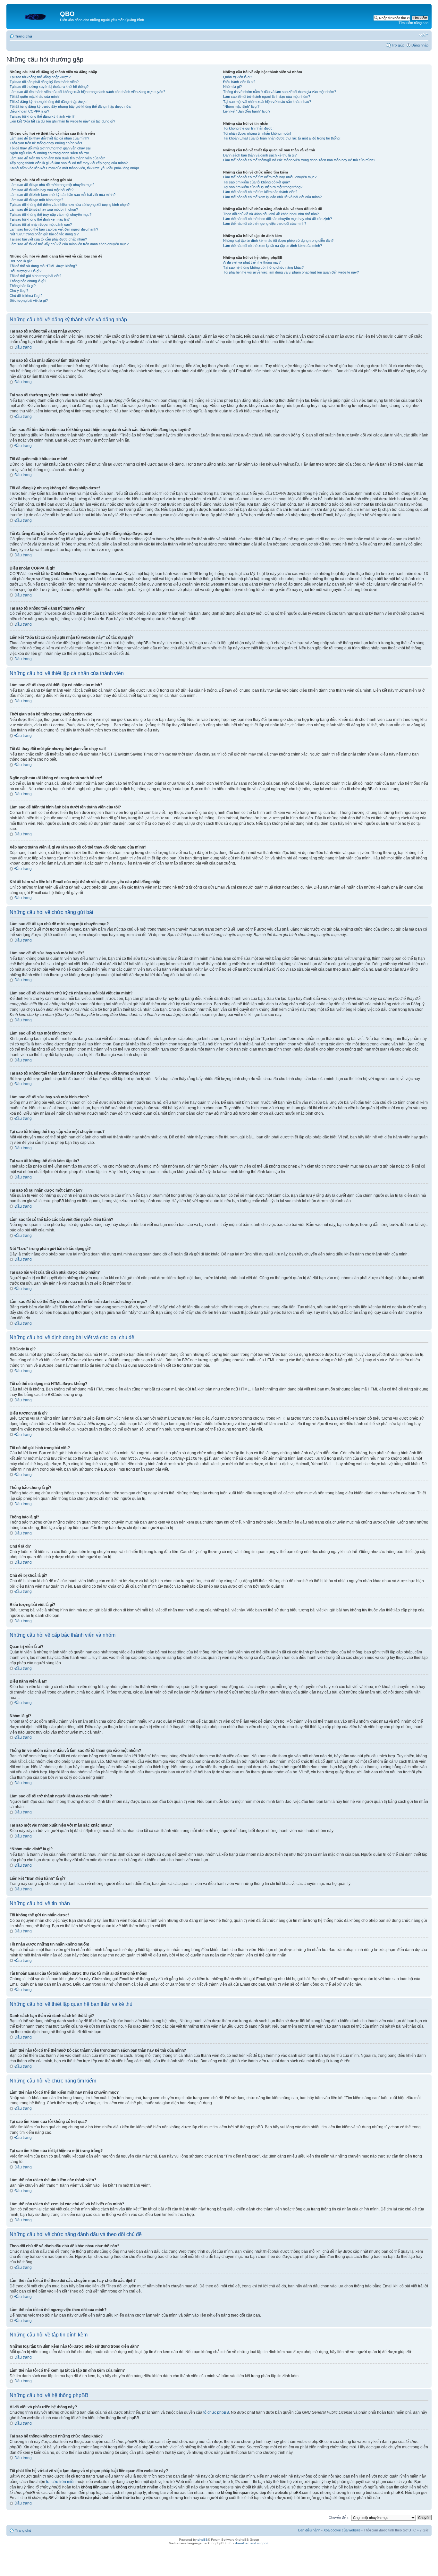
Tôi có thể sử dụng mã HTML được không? (43, 266)
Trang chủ (24, 36)
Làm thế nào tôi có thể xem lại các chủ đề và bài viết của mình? (272, 197)
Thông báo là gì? (23, 286)
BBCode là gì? (21, 261)
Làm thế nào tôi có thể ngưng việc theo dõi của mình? (265, 224)
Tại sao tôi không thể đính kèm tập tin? (40, 219)
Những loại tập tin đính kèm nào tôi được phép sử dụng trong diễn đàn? (278, 241)
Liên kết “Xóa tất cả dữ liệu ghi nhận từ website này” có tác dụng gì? (62, 121)
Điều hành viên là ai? (239, 82)
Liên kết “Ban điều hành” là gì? (247, 111)
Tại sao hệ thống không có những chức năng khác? (263, 267)
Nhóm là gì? (232, 87)
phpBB (203, 2540)
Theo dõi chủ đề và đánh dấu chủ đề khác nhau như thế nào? (271, 214)
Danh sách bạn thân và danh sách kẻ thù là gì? (260, 155)
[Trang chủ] (34, 16)
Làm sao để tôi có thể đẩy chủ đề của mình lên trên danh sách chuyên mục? (69, 244)
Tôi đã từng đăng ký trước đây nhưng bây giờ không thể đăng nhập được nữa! (71, 106)
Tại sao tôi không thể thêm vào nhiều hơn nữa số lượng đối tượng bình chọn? (70, 205)
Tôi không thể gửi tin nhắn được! (248, 128)
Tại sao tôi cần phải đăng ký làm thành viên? (44, 82)
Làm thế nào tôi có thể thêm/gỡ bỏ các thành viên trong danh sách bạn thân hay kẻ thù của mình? (299, 160)
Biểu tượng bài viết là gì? (29, 300)
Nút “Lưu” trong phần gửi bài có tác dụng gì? (44, 234)
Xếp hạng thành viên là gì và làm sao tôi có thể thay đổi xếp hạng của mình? (69, 163)
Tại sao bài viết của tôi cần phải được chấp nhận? (48, 239)
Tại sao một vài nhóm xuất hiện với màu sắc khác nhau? (267, 102)
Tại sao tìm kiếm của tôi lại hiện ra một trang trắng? (263, 187)
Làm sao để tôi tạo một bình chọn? (36, 200)
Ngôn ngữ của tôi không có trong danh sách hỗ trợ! (49, 153)
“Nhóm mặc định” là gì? (241, 106)
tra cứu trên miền (61, 2482)
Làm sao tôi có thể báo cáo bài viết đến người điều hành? (54, 229)
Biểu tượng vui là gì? (25, 271)
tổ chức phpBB (216, 2412)
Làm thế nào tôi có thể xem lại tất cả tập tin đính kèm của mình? (273, 246)
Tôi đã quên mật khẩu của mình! (35, 97)
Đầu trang (23, 347)
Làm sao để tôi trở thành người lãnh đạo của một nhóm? (267, 97)
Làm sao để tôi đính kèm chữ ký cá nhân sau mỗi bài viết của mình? (63, 195)
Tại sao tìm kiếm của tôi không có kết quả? (257, 182)
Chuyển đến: (339, 2517)
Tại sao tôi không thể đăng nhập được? (40, 77)
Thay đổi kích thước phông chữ (424, 35)
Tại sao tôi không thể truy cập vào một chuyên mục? (51, 215)
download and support (252, 2543)
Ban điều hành (309, 2530)
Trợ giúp (398, 45)
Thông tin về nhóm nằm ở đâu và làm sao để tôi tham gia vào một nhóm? (280, 92)
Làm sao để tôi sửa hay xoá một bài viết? (42, 190)
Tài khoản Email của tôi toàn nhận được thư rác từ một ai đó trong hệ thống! (282, 138)
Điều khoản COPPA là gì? (29, 111)
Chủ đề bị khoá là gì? (26, 296)
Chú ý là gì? (19, 291)
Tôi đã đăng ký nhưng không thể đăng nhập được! (49, 102)
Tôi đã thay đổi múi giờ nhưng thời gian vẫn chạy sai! (51, 148)
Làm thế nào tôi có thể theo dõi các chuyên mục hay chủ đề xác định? (278, 219)
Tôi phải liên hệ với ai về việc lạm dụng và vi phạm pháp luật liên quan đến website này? (291, 272)
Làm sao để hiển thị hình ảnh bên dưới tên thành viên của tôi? (57, 158)
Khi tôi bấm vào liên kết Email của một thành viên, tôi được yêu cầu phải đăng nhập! (74, 168)
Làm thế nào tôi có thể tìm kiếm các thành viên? (260, 192)
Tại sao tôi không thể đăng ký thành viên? (42, 116)
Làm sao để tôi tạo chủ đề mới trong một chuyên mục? (52, 185)
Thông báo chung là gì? (28, 281)
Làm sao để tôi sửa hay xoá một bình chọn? (44, 209)
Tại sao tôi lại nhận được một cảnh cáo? (41, 224)
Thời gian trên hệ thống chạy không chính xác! (46, 143)
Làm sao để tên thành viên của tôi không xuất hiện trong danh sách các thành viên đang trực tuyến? (87, 92)
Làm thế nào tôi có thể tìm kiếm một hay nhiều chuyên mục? (270, 177)
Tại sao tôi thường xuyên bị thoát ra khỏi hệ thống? (49, 87)
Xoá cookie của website (342, 2530)
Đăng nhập (420, 45)
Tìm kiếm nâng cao (413, 23)
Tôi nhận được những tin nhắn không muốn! (257, 133)
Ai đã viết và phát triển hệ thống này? (252, 262)
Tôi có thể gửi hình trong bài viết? (35, 276)
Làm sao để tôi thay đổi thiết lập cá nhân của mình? (49, 138)
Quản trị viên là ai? (238, 77)
